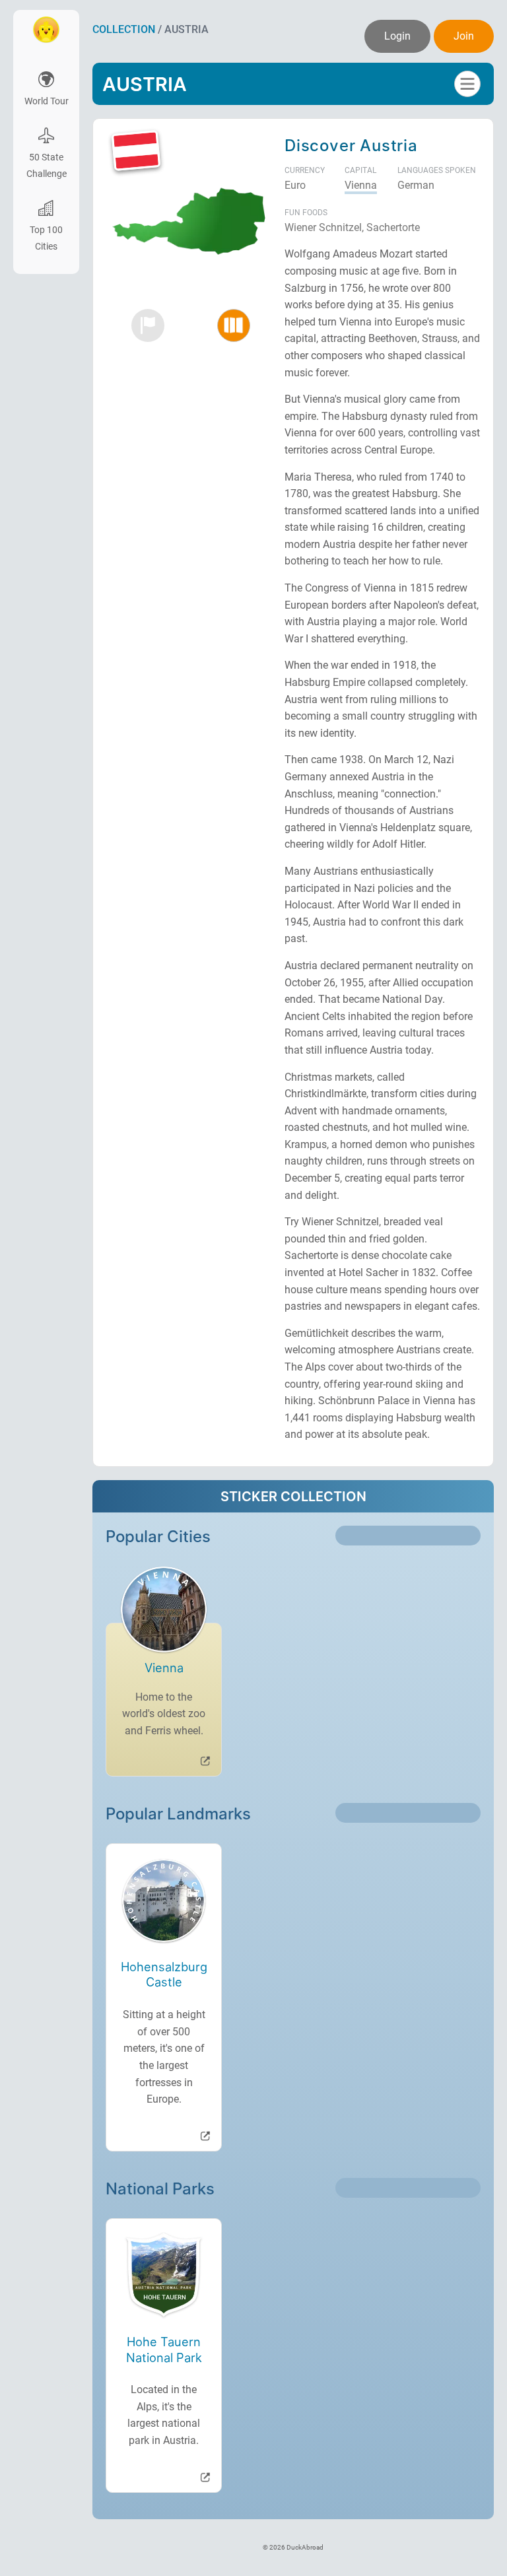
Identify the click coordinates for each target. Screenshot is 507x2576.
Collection (124, 29)
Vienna (361, 185)
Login (397, 36)
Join (464, 36)
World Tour (47, 101)
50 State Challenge (47, 166)
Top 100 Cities (46, 238)
